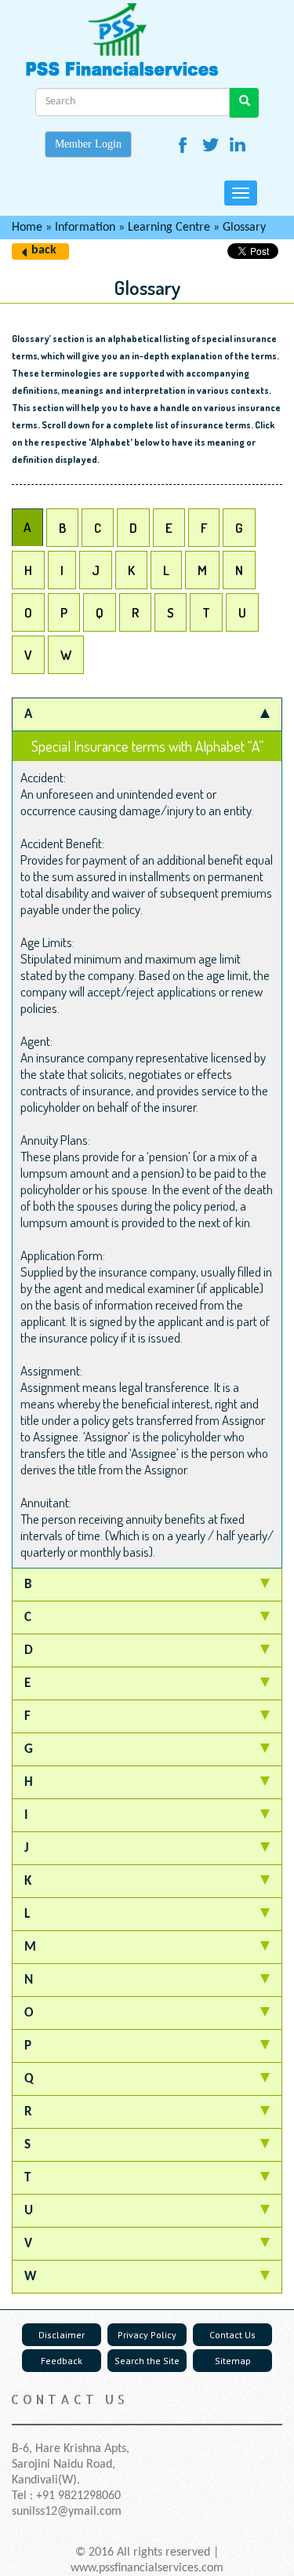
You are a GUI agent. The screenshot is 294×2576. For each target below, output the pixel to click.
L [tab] (166, 570)
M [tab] (202, 570)
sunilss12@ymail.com (67, 2512)
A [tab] (27, 527)
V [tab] (28, 655)
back (44, 250)
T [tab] (206, 612)
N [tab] (239, 570)
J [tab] (96, 570)
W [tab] (66, 655)
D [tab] (133, 528)
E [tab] (169, 528)
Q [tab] (100, 612)
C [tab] (98, 528)
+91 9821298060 (78, 2496)
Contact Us (232, 2335)
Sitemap (233, 2361)
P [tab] (64, 612)
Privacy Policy (147, 2335)
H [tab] (28, 570)
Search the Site (147, 2361)
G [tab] (239, 528)
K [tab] (131, 570)
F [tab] (204, 528)
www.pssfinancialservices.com (147, 2568)
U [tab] (242, 612)
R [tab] (135, 612)
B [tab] (62, 528)
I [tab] (62, 570)
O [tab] (28, 612)
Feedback (62, 2361)
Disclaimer (62, 2335)
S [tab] (171, 612)
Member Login (88, 144)
